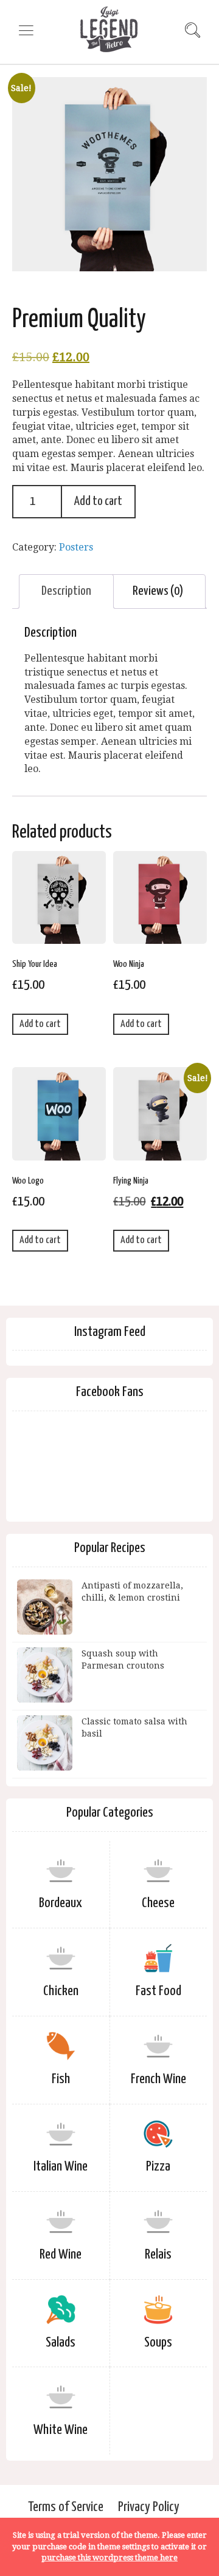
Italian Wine (61, 2167)
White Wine (61, 2430)
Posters (76, 547)
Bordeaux (61, 1903)
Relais (158, 2255)
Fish (61, 2079)
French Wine (158, 2079)
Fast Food (158, 1991)
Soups (158, 2343)
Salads (61, 2343)
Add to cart (98, 501)
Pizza (158, 2167)
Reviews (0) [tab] (158, 591)
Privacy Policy (149, 2507)
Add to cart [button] (40, 1024)
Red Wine (61, 2255)
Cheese (158, 1903)
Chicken (61, 1991)
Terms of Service (66, 2507)
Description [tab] (66, 591)
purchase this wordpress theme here (109, 2557)
